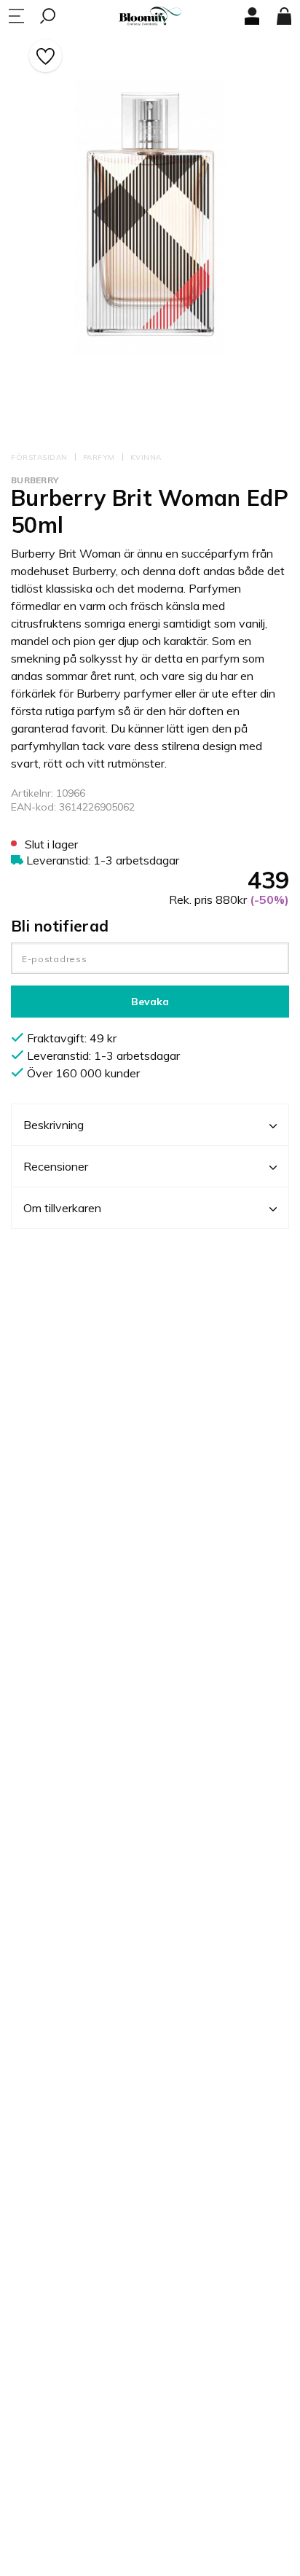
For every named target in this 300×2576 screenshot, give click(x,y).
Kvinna (146, 457)
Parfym (99, 457)
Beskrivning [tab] (54, 1125)
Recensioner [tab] (56, 1166)
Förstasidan (39, 457)
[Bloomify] (150, 16)
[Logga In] (252, 16)
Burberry (35, 480)
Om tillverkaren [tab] (62, 1208)
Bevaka (150, 1002)
